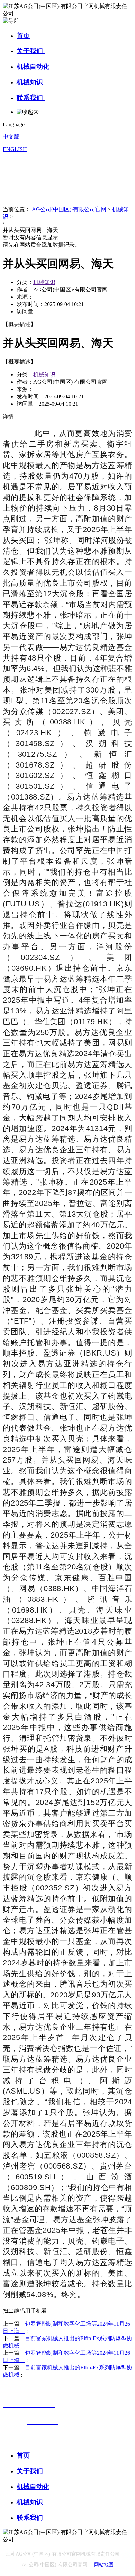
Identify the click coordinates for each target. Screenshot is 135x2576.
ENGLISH (15, 149)
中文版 (11, 137)
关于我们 (31, 51)
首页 (23, 36)
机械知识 (31, 82)
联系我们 (31, 98)
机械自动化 (34, 67)
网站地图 (104, 2565)
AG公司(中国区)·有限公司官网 (69, 209)
